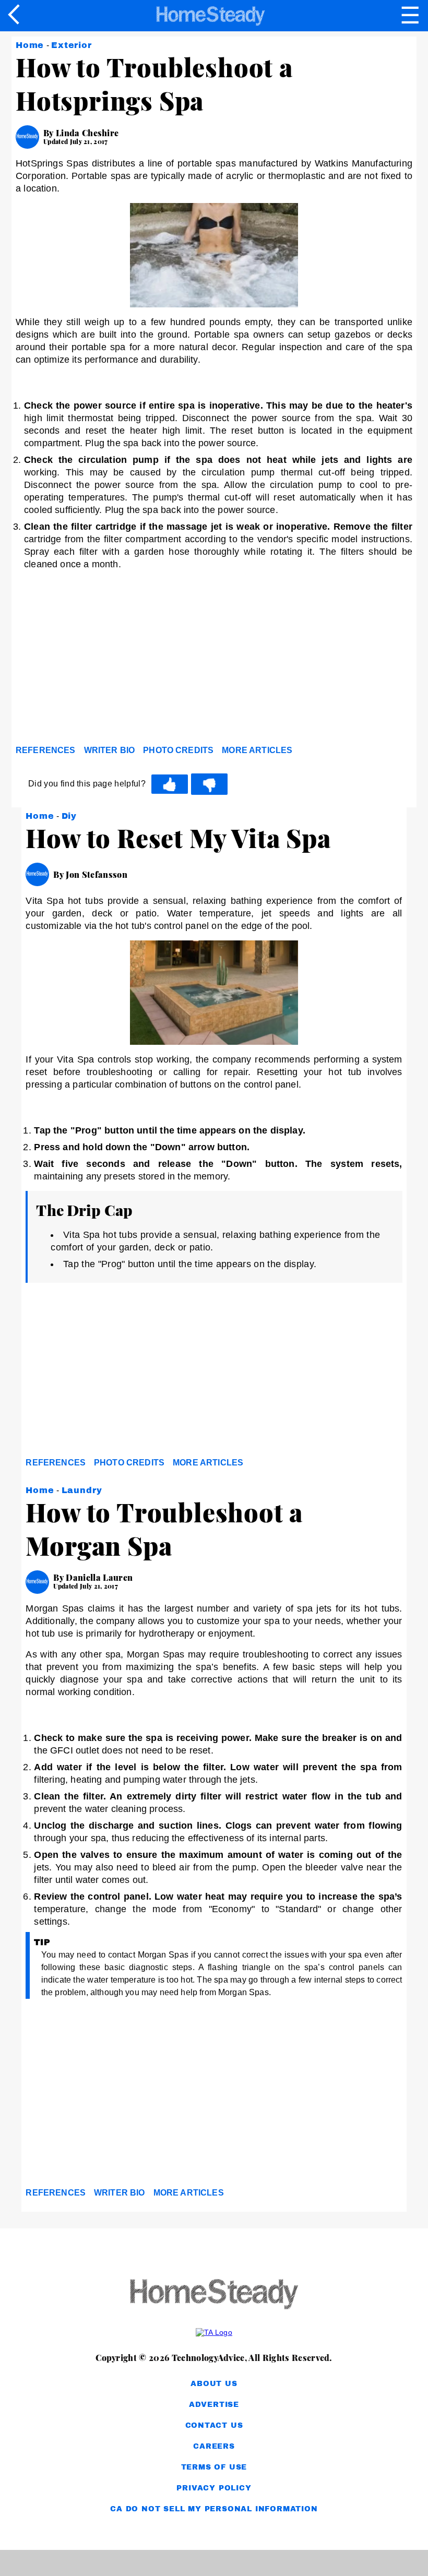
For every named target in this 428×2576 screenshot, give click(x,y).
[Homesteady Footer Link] (214, 2295)
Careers (214, 2446)
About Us (214, 2384)
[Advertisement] (110, 660)
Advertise (214, 2405)
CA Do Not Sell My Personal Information (214, 2509)
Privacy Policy (214, 2488)
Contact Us (214, 2425)
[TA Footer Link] (214, 2332)
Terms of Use (214, 2467)
